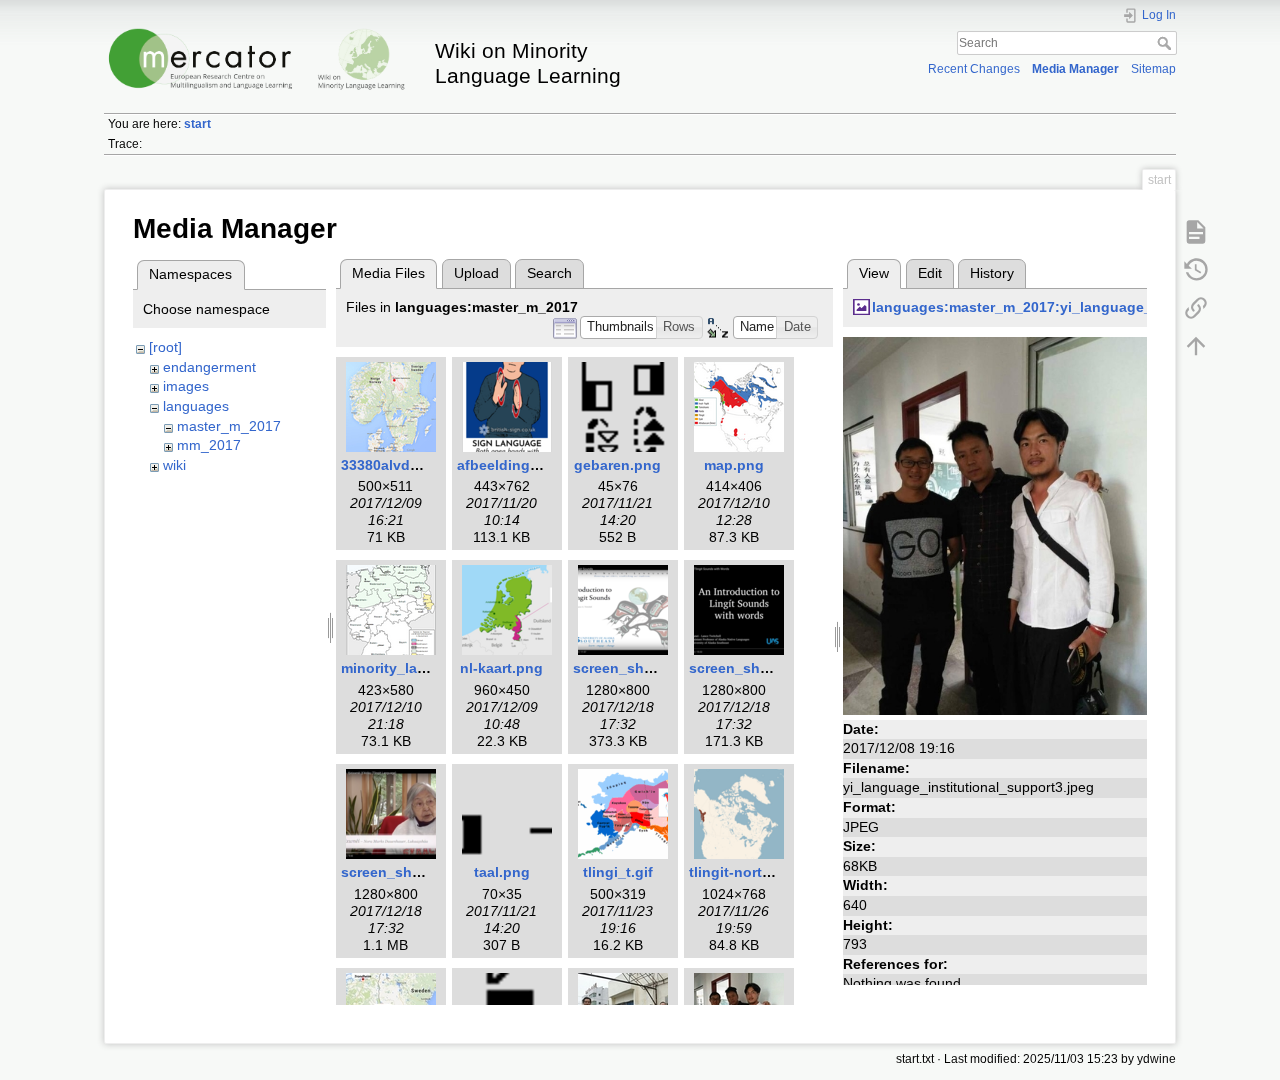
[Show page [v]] (1196, 231)
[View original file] (995, 525)
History (992, 273)
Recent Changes (974, 69)
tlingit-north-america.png (774, 872)
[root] (165, 347)
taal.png (502, 872)
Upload (476, 273)
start (197, 124)
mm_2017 (209, 445)
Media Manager (1075, 69)
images (186, 386)
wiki (174, 465)
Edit (930, 273)
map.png (734, 465)
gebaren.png (617, 465)
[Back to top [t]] (1196, 345)
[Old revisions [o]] (1196, 269)
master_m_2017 (229, 426)
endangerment (209, 367)
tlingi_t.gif (618, 872)
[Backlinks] (1196, 307)
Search (1166, 43)
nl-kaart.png (501, 668)
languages (196, 406)
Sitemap (1153, 69)
